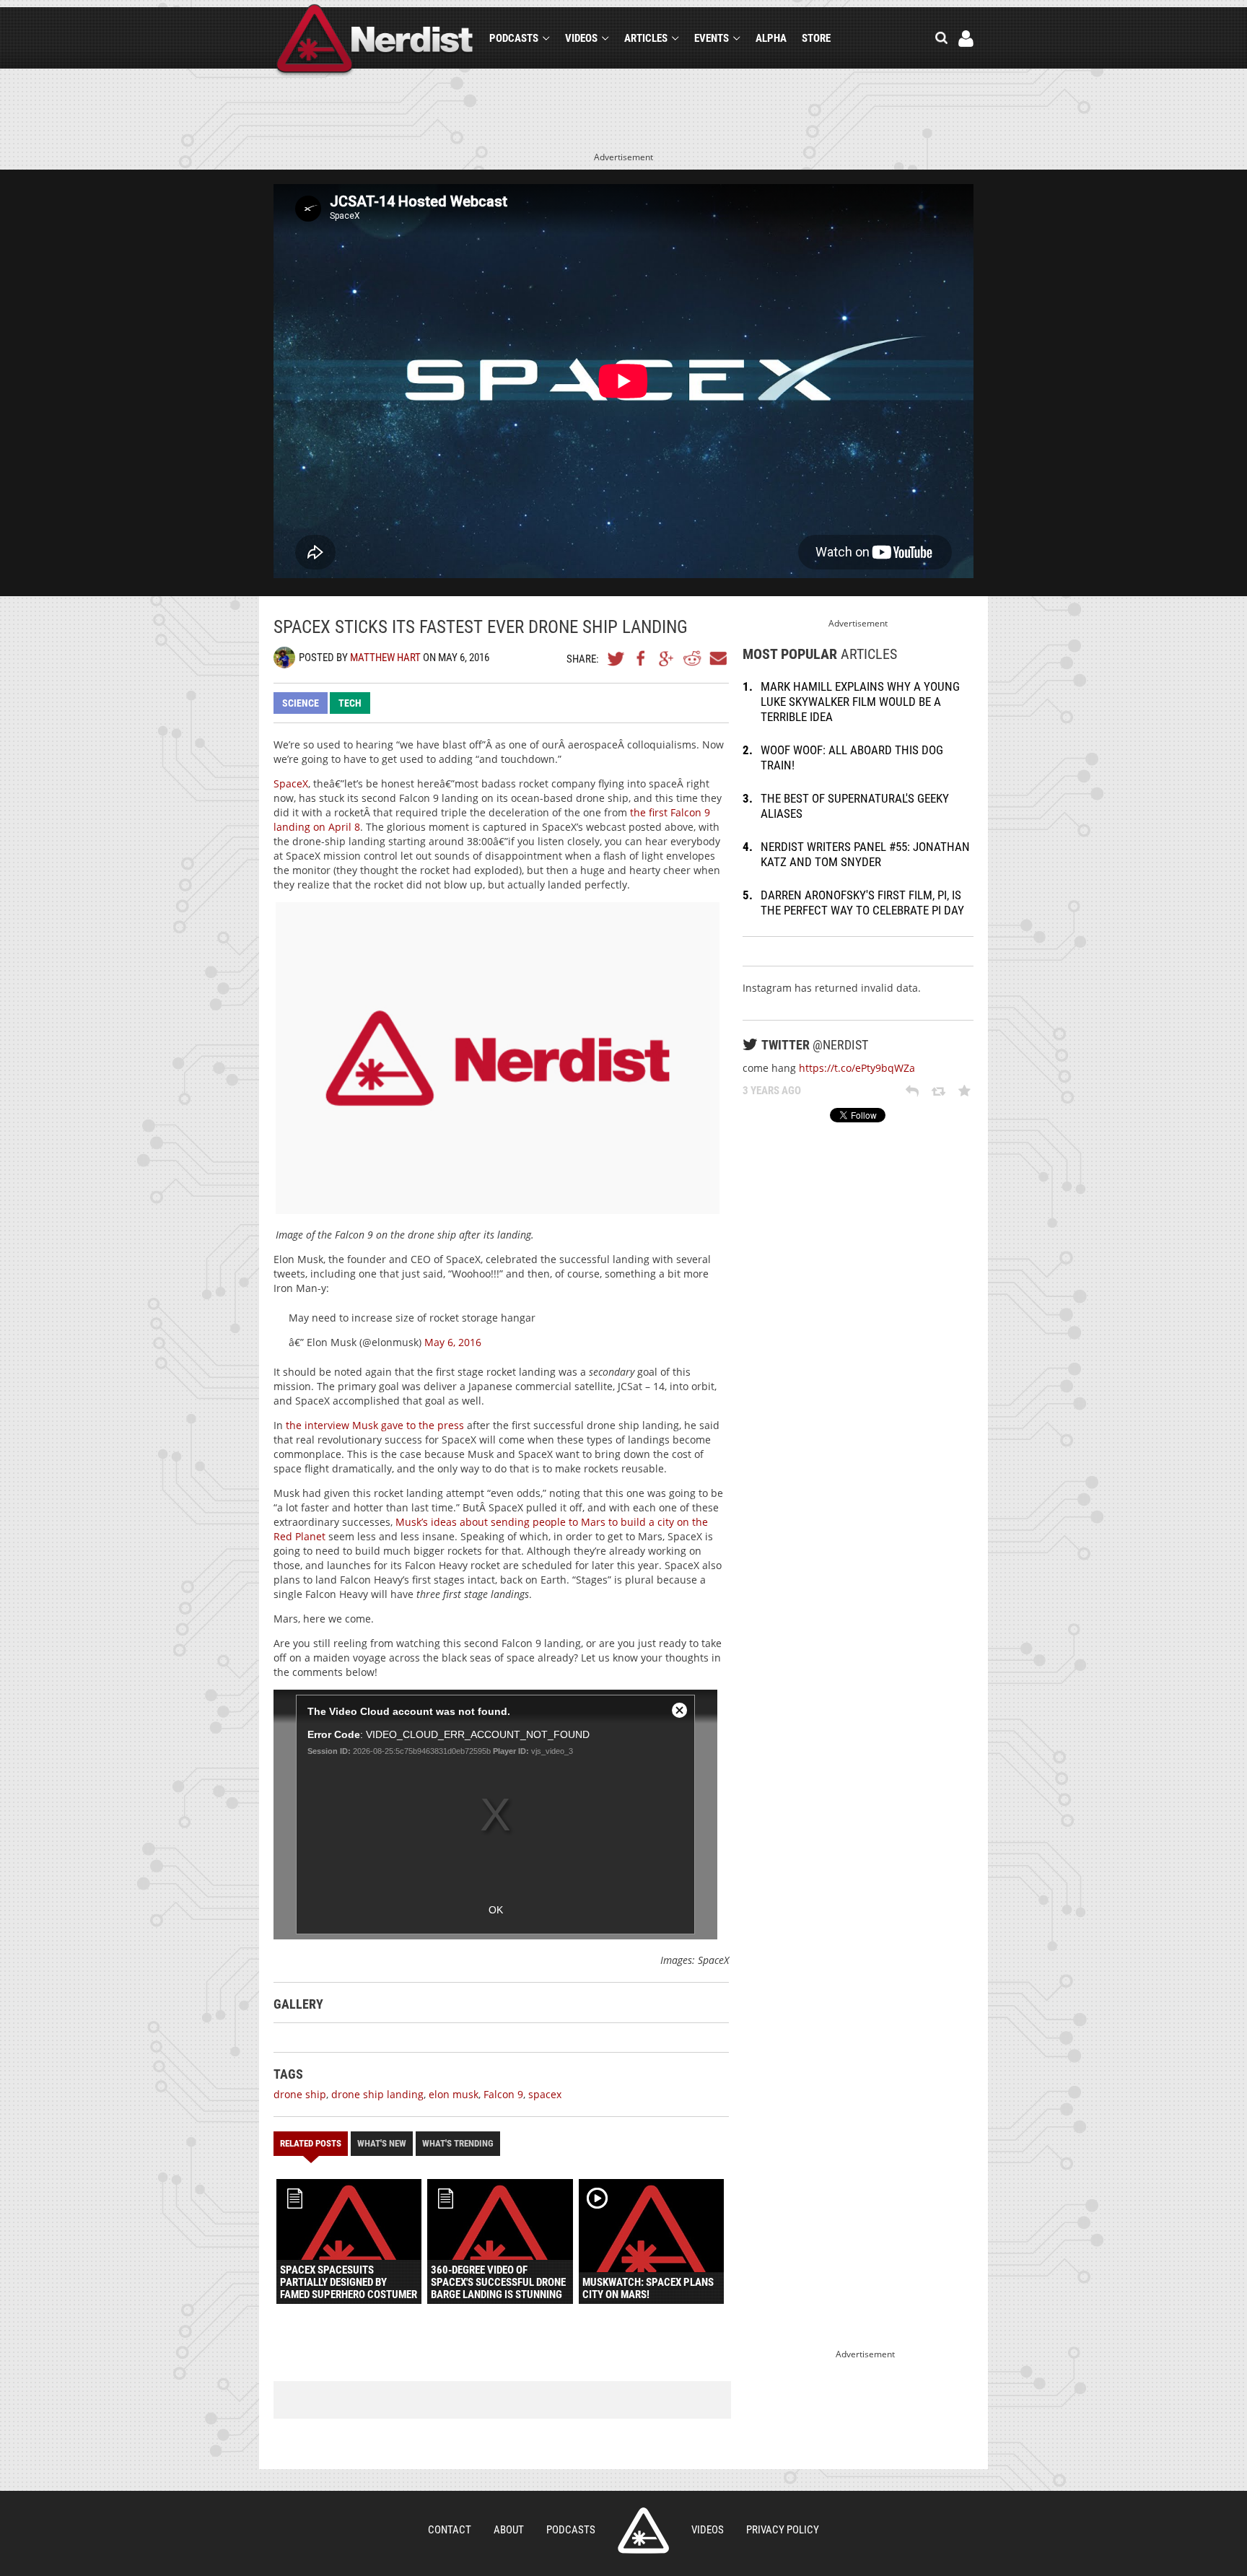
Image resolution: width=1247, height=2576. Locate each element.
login (966, 39)
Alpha (771, 38)
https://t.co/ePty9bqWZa (857, 1068)
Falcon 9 (503, 2094)
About (509, 2530)
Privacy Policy (783, 2530)
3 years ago (772, 1091)
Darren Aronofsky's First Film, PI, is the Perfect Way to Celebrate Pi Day (862, 903)
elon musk (454, 2094)
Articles (646, 38)
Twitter (616, 658)
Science (301, 703)
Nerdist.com (643, 2531)
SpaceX (291, 783)
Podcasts (514, 38)
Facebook (642, 658)
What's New (382, 2143)
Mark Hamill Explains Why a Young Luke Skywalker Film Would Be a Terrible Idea (860, 702)
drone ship (300, 2094)
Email (717, 658)
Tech (350, 703)
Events (712, 38)
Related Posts (311, 2143)
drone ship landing (377, 2094)
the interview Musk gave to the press (375, 1425)
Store (816, 38)
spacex (545, 2094)
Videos (581, 38)
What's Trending (458, 2143)
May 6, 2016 (453, 1342)
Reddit (692, 658)
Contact (450, 2530)
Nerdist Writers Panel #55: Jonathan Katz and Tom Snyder (865, 854)
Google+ (667, 658)
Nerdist (375, 41)
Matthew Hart (385, 658)
